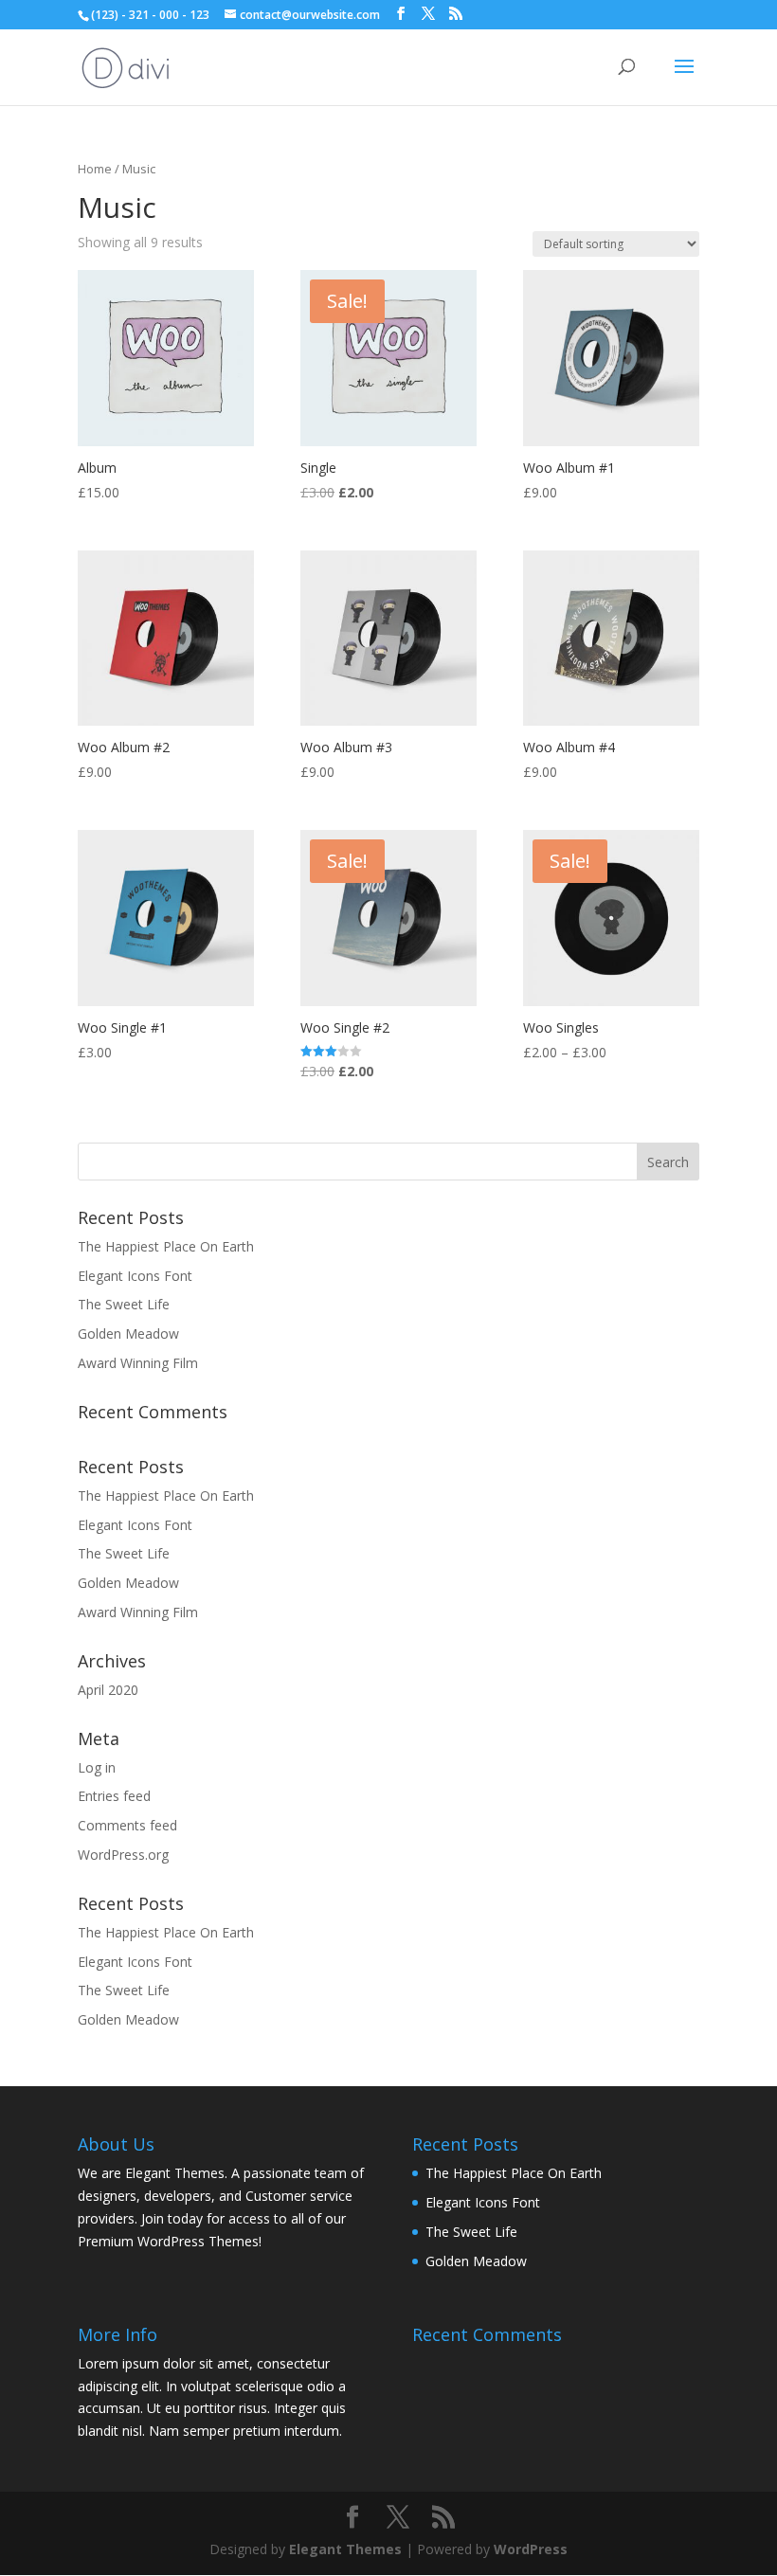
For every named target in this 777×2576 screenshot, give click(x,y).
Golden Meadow (128, 1333)
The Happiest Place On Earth (166, 1246)
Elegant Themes (345, 2549)
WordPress (531, 2549)
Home (95, 169)
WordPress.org (123, 1855)
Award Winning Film (138, 1363)
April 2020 (108, 1690)
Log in (97, 1767)
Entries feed (114, 1796)
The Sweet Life (124, 1304)
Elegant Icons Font (135, 1276)
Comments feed (127, 1825)
